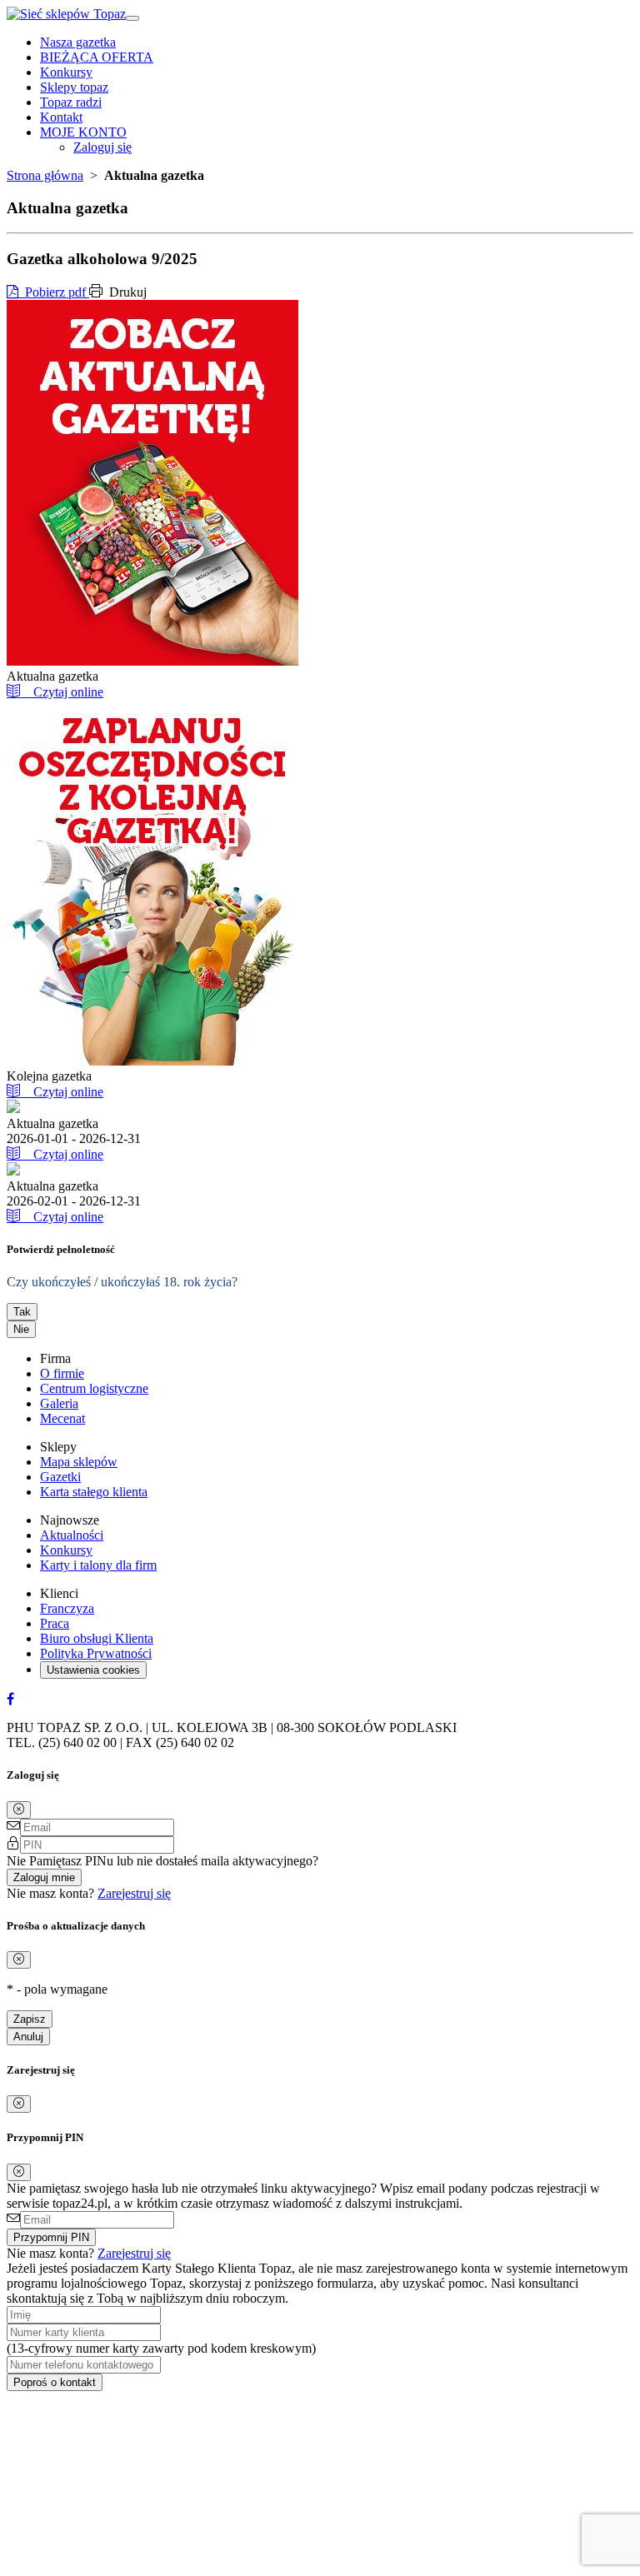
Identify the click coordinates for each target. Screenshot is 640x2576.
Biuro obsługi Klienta (97, 1638)
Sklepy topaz (74, 87)
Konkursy (66, 72)
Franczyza (67, 1608)
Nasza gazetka (78, 42)
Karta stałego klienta (94, 1492)
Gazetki (60, 1477)
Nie (21, 1329)
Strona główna (45, 175)
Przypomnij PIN (51, 2237)
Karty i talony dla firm (98, 1565)
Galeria (59, 1403)
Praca (55, 1623)
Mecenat (62, 1418)
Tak (22, 1312)
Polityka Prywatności (96, 1653)
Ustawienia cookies (93, 1670)
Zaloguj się (102, 147)
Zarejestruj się (134, 1893)
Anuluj (28, 2037)
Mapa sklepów (79, 1462)
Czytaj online (62, 692)
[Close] (19, 1810)
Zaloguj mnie (44, 1877)
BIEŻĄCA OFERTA (97, 57)
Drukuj (126, 292)
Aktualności (72, 1535)
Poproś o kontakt (55, 2382)
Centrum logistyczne (94, 1388)
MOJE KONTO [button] (83, 132)
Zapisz (30, 2019)
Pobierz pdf (54, 292)
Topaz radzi (71, 102)
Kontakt (61, 117)
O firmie (62, 1373)
